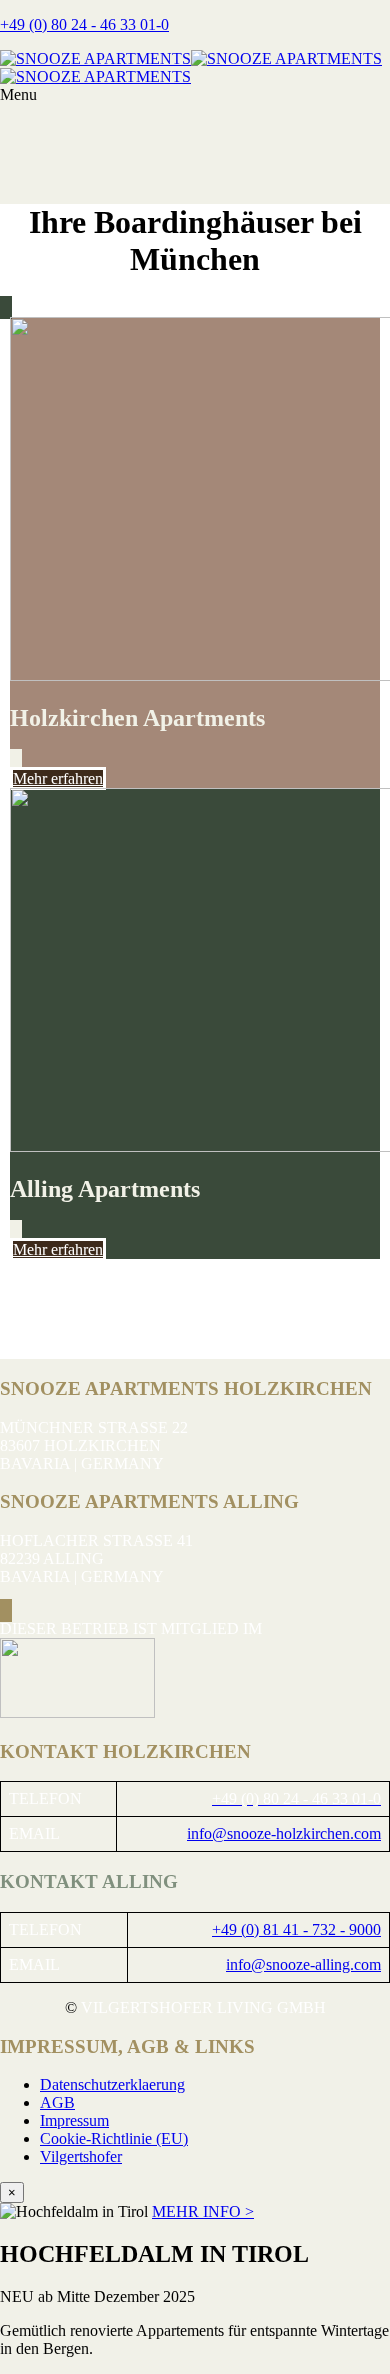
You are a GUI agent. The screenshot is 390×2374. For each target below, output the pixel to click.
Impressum (74, 2120)
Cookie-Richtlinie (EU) (114, 2138)
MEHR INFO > (203, 2211)
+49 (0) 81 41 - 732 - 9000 (296, 1929)
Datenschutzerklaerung (112, 2084)
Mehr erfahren (58, 778)
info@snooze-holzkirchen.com (284, 1833)
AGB (57, 2102)
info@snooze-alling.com (303, 1964)
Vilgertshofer (81, 2156)
